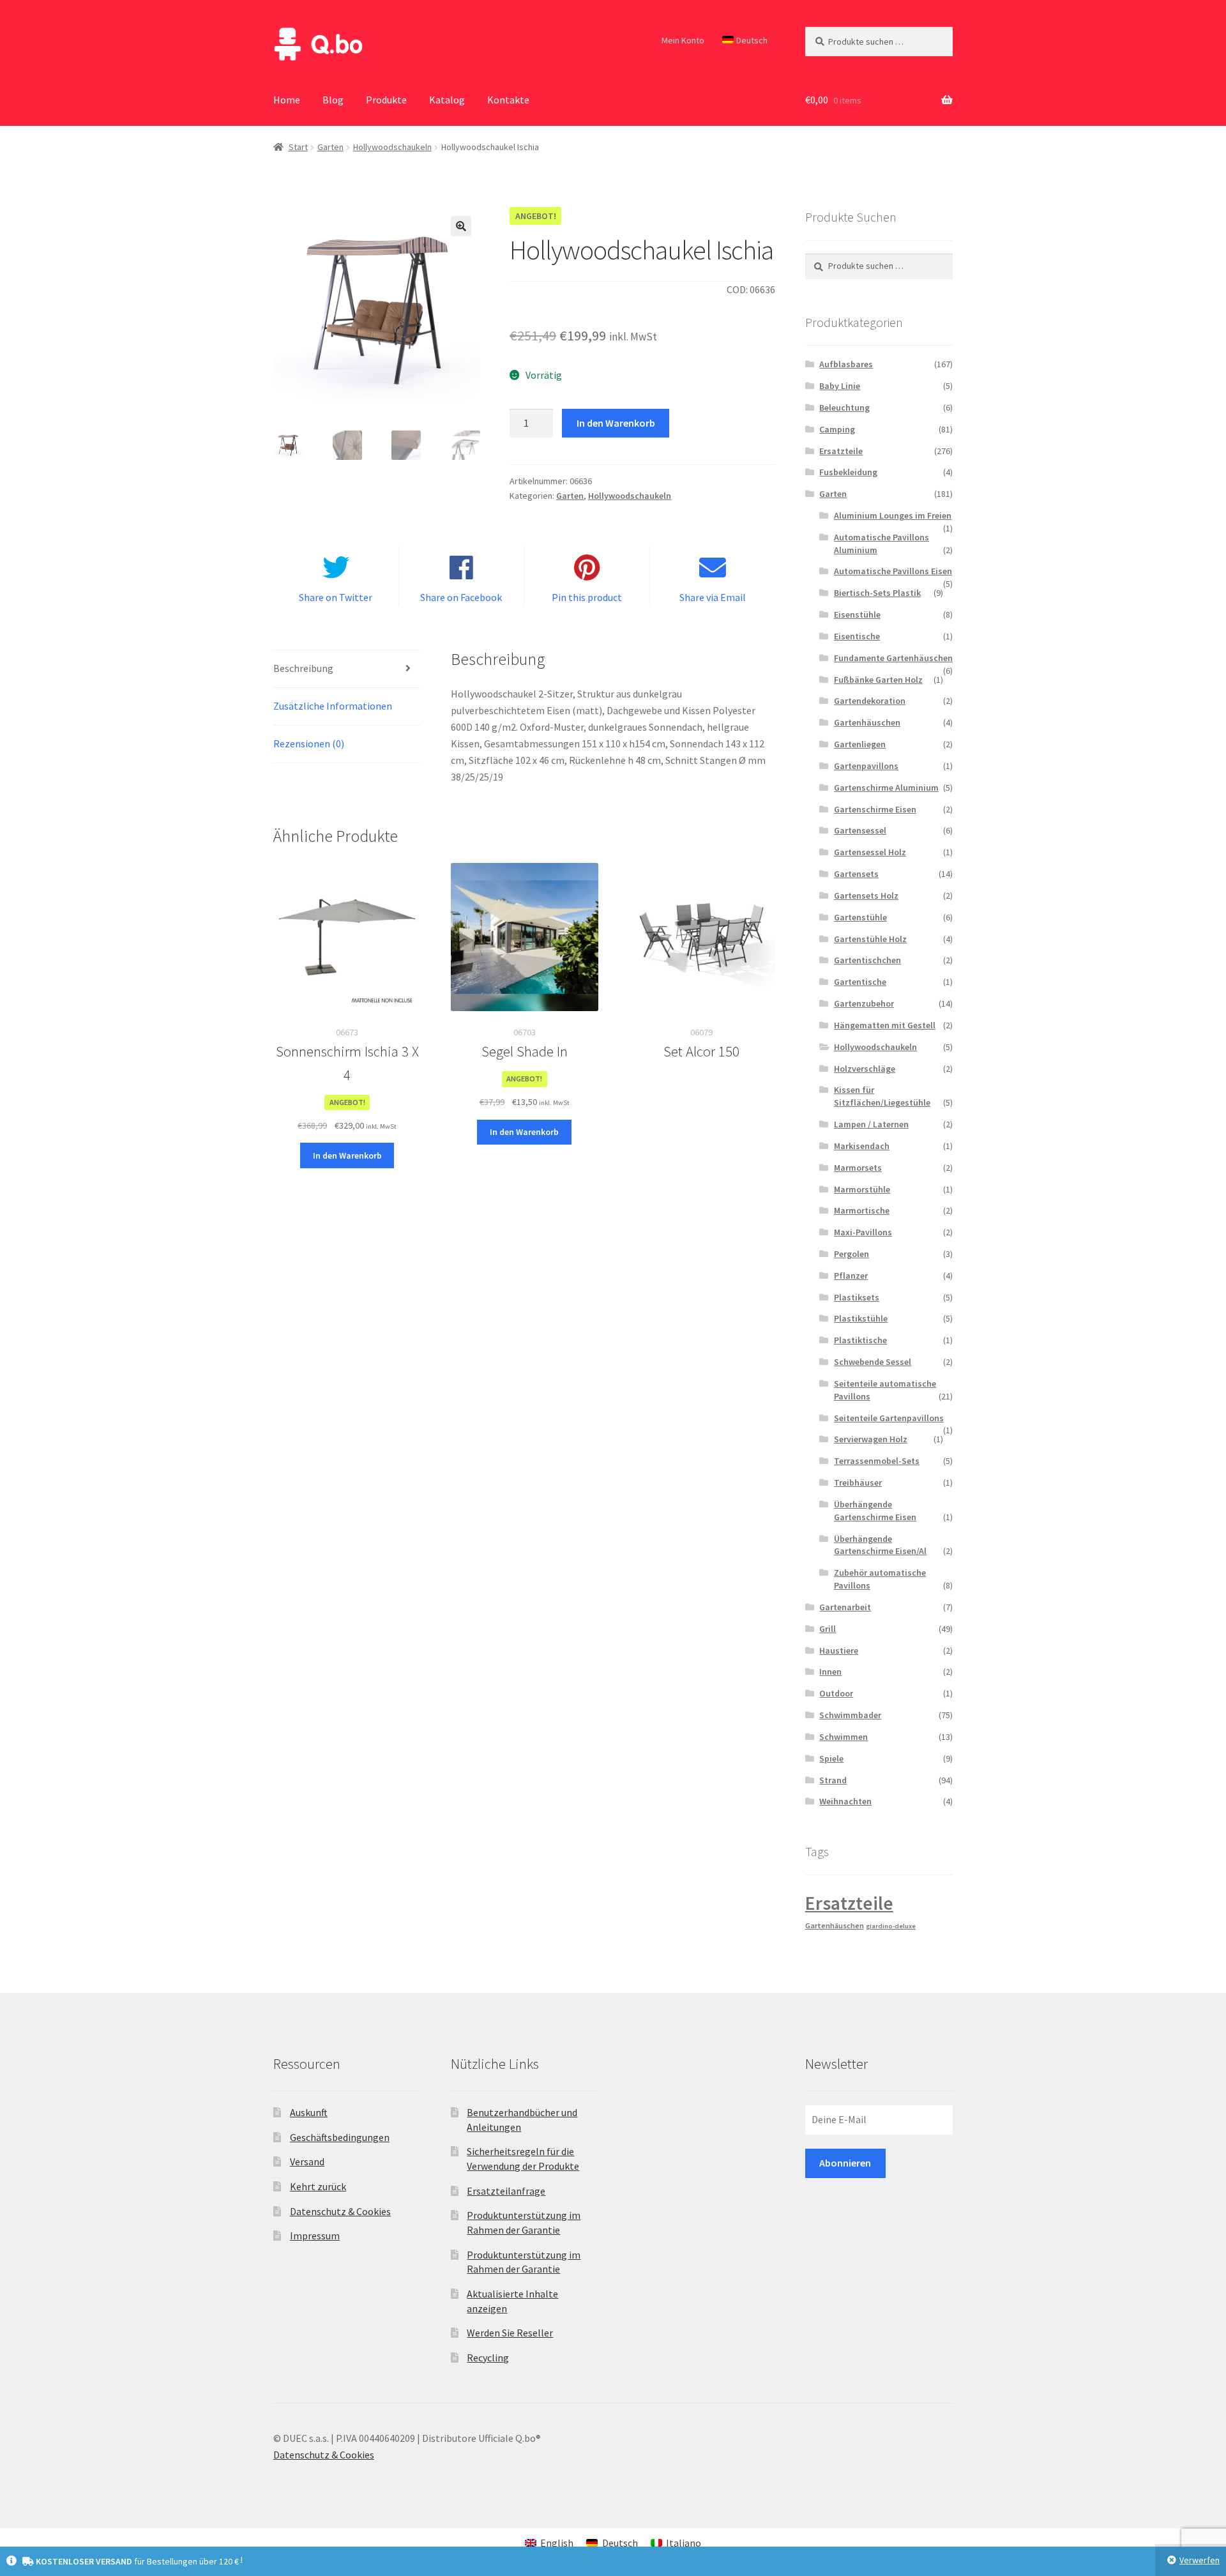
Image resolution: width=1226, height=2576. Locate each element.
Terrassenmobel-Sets (877, 1461)
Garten (330, 147)
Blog (333, 100)
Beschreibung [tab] (303, 668)
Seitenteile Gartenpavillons (889, 1418)
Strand (833, 1780)
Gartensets (856, 874)
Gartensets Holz (866, 896)
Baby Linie (840, 386)
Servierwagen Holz (871, 1439)
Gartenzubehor (864, 1003)
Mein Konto (683, 40)
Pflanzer (851, 1276)
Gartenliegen (860, 744)
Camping (837, 429)
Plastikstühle (861, 1318)
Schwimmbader (850, 1715)
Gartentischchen (867, 960)
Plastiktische (860, 1340)
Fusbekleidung (848, 472)
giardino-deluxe (891, 1926)
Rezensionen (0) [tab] (309, 743)
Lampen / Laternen (871, 1124)
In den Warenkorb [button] (347, 1155)
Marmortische (862, 1210)
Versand (307, 2161)
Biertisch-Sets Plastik (877, 593)
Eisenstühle (857, 614)
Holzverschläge (865, 1069)
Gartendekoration (870, 701)
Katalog (447, 100)
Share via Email (713, 597)
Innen (830, 1672)
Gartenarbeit (845, 1607)
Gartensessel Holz (870, 852)
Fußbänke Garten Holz (878, 680)
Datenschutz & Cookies (340, 2211)
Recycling (488, 2358)
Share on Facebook (461, 597)
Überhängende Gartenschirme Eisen (875, 1511)
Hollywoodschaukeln (392, 147)
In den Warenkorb (616, 423)
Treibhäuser (858, 1482)
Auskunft (309, 2112)
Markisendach (862, 1146)
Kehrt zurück (318, 2186)
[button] (461, 226)
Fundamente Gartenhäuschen (893, 658)
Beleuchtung (844, 408)
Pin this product (587, 597)
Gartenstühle (860, 917)
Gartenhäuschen (867, 722)
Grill (828, 1629)
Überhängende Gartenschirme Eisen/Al (880, 1545)
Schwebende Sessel (873, 1362)
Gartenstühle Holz (870, 939)
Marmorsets (858, 1168)
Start (298, 147)
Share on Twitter (336, 597)
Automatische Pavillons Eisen (893, 571)
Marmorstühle (862, 1189)
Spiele (831, 1758)
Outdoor (836, 1693)
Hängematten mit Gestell (885, 1025)
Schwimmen (844, 1737)
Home (287, 100)
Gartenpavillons (866, 766)
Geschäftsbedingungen (340, 2137)
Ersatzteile (841, 451)
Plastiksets (857, 1297)
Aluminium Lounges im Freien (893, 515)
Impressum (315, 2236)
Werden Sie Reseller (510, 2333)
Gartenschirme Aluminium (886, 788)
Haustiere (839, 1650)
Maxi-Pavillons (863, 1232)
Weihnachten (845, 1801)
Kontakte (508, 100)
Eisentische (857, 636)
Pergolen (851, 1254)
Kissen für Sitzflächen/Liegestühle (882, 1096)
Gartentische (860, 982)
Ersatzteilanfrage (506, 2191)
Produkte (386, 100)
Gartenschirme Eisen (875, 809)
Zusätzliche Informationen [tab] (333, 706)
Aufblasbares (846, 364)
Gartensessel (860, 830)
